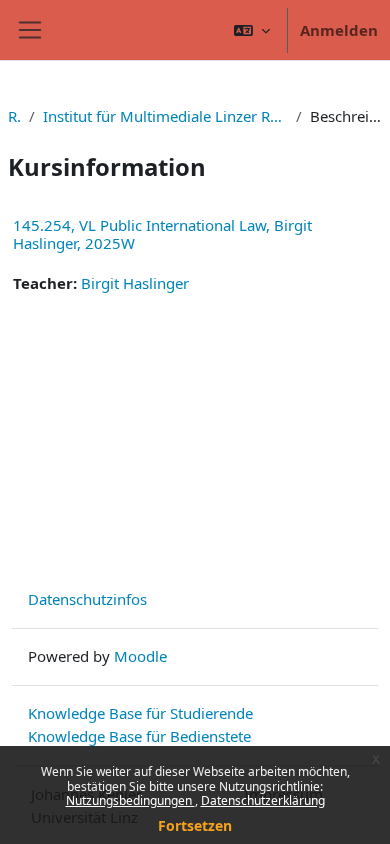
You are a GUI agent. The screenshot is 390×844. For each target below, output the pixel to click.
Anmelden (339, 30)
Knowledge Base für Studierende (140, 713)
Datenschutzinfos (87, 599)
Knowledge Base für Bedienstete (139, 736)
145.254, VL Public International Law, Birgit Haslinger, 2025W (162, 234)
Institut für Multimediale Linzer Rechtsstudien (165, 116)
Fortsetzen (195, 825)
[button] (252, 30)
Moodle (140, 656)
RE (14, 116)
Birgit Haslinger (135, 283)
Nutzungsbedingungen (130, 800)
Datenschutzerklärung (263, 800)
